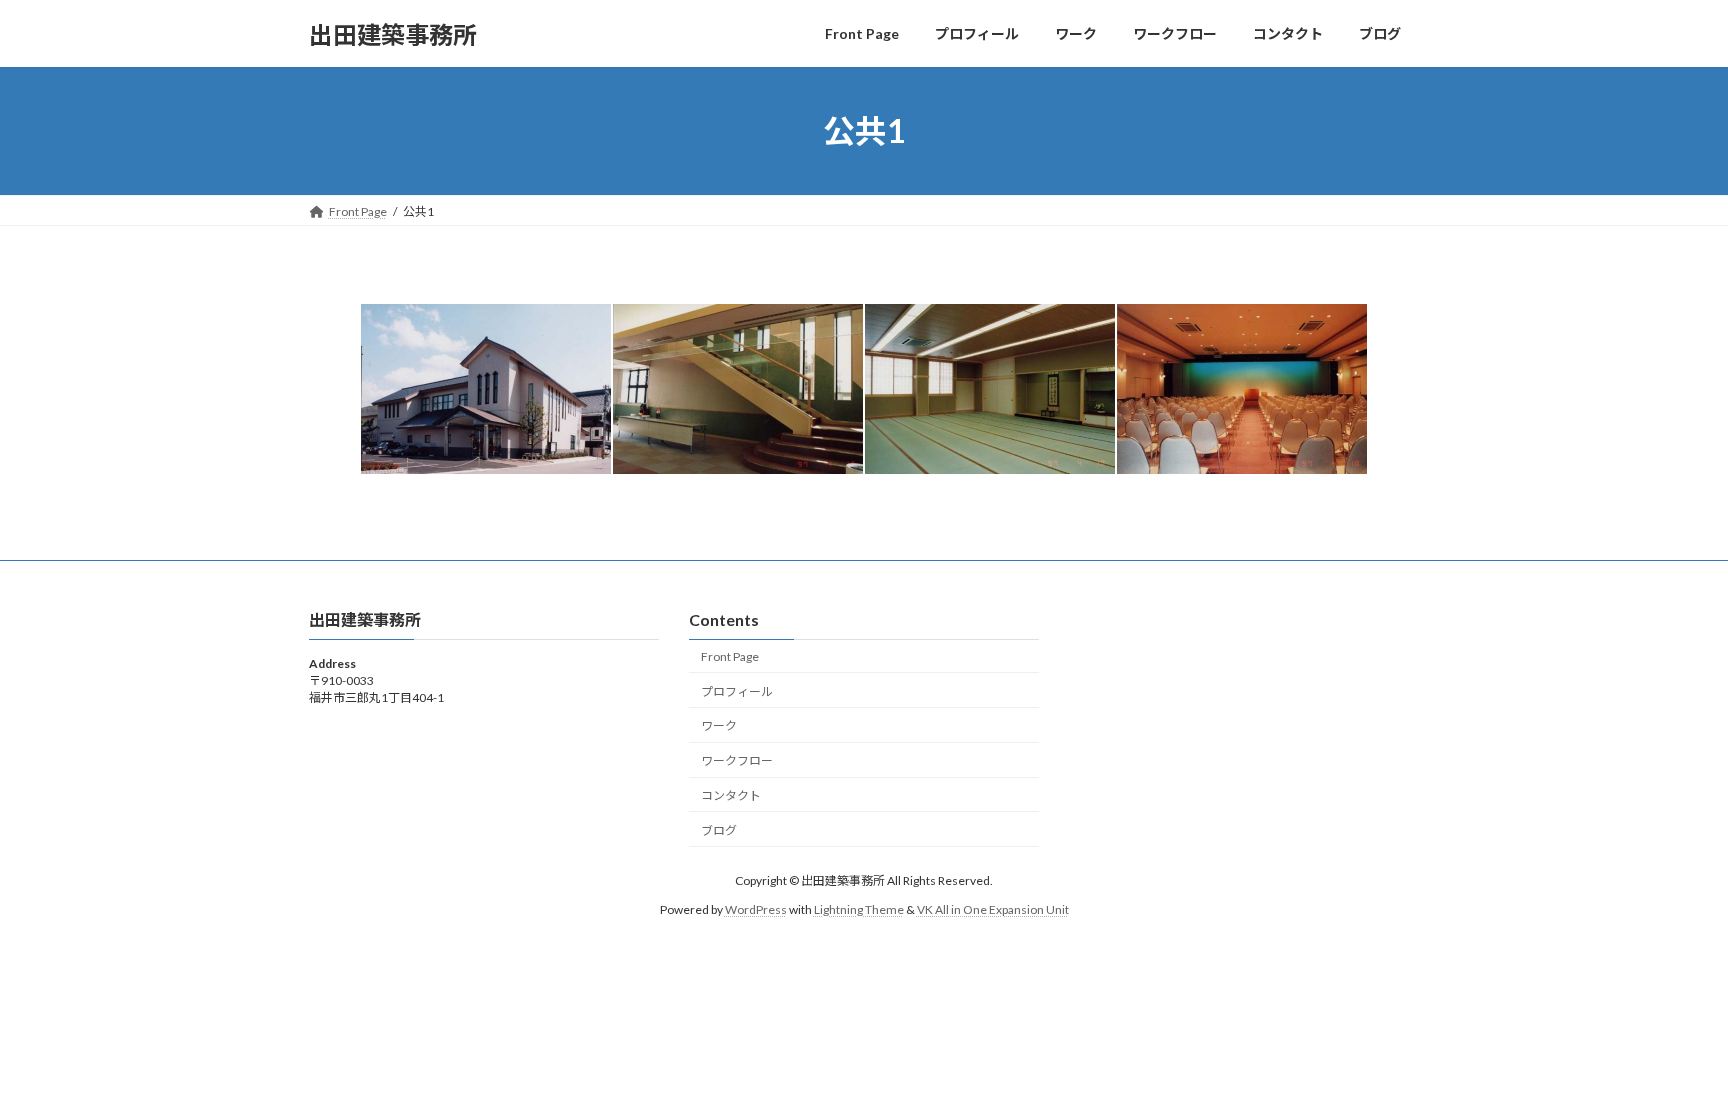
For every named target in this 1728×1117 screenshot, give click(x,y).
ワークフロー (737, 760)
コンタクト (731, 795)
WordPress (756, 909)
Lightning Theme (859, 909)
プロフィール (737, 691)
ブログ (719, 830)
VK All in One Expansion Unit (993, 909)
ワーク (719, 726)
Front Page (730, 656)
